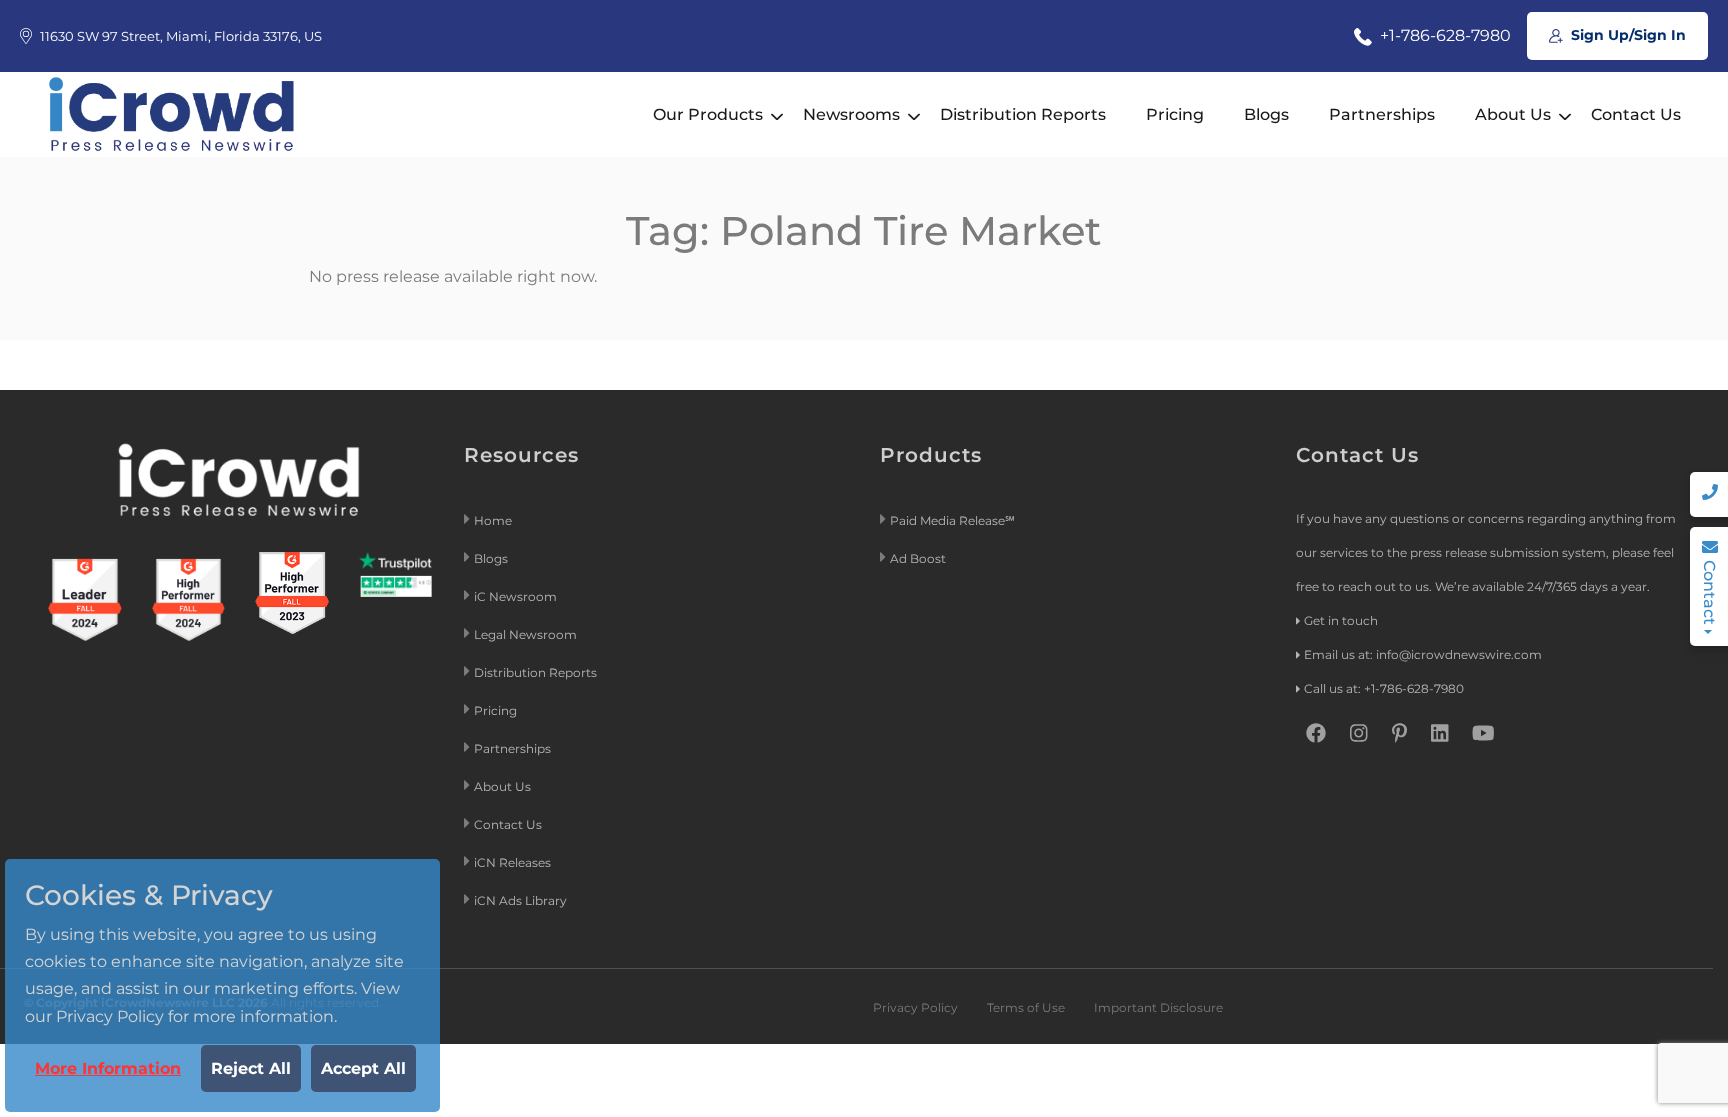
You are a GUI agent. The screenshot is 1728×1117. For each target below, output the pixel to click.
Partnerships (1382, 114)
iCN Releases (512, 862)
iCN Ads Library (520, 900)
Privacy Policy (915, 1007)
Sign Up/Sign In (1626, 35)
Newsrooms (851, 114)
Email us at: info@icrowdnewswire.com (1423, 654)
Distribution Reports (1023, 114)
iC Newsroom (517, 596)
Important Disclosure (1158, 1007)
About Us (1513, 114)
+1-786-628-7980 (1443, 35)
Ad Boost (918, 558)
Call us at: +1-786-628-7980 (1384, 688)
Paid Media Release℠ (952, 520)
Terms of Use (1026, 1007)
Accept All (363, 1068)
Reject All (251, 1068)
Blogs (1266, 114)
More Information (108, 1068)
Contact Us (1636, 114)
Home (493, 520)
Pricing (1175, 114)
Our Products (708, 114)
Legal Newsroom (527, 634)
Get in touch (1341, 620)
